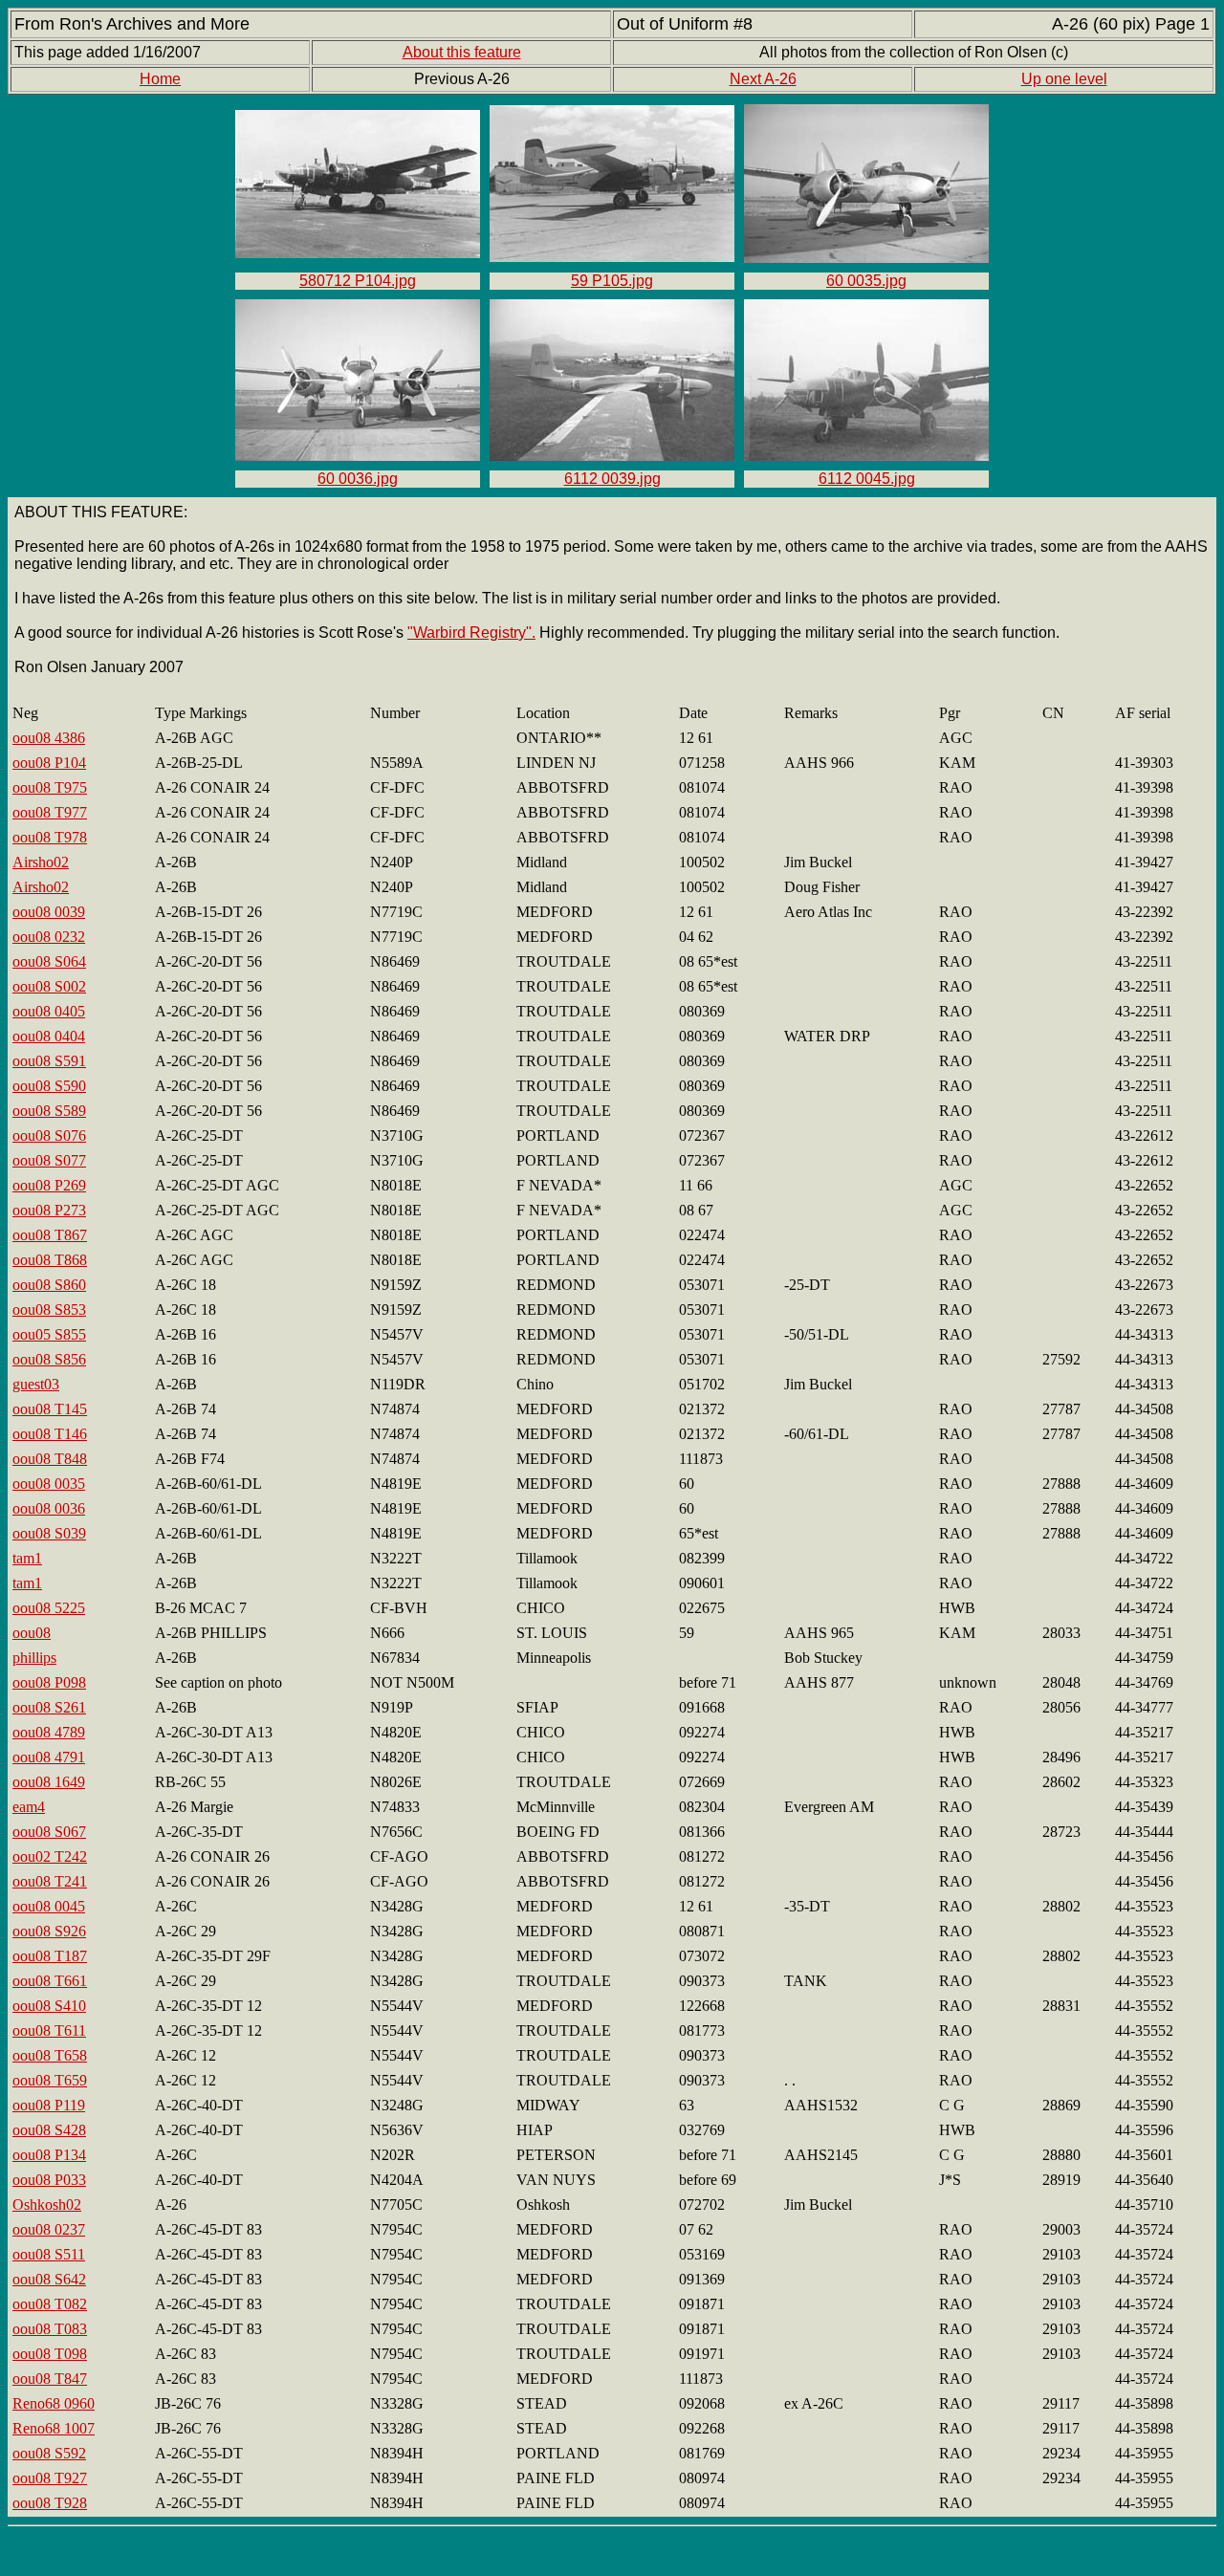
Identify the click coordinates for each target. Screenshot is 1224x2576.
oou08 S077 (49, 1160)
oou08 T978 (50, 837)
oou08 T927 (50, 2478)
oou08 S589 (49, 1111)
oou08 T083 (50, 2329)
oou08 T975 (50, 787)
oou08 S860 (49, 1285)
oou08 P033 (49, 2180)
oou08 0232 (49, 937)
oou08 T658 (50, 2055)
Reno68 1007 (54, 2428)
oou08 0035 (49, 1484)
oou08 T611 (49, 2030)
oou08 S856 (49, 1359)
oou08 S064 (49, 961)
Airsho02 (41, 862)
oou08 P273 (49, 1210)
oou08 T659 (50, 2080)
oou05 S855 (49, 1334)
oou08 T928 (50, 2503)
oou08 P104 (49, 763)
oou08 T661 (50, 1981)
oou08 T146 (50, 1434)
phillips (34, 1658)
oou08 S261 (49, 1707)
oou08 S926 (49, 1931)
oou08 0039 (49, 912)
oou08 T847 (50, 2379)
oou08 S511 (49, 2254)
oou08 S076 (49, 1135)
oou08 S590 (49, 1086)
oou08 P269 (49, 1185)
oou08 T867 (50, 1235)
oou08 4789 (49, 1732)
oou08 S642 (49, 2279)
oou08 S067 (49, 1832)
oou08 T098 (50, 2354)
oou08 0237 (49, 2229)
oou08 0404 (49, 1036)
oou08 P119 (49, 2105)
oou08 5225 (49, 1608)
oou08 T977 (50, 812)
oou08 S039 (49, 1533)
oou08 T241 (50, 1881)
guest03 (36, 1384)
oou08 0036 (49, 1508)
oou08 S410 (49, 2006)
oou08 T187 (50, 1956)
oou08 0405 (49, 1011)
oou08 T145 (50, 1409)
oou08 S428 (49, 2130)
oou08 (32, 1633)
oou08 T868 (50, 1260)
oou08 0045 (49, 1906)
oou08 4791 (49, 1757)
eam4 (29, 1807)
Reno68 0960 (54, 2403)
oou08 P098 (49, 1682)
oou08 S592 (49, 2453)
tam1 (27, 1558)
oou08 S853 (49, 1310)
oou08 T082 (50, 2304)
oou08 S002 (49, 986)
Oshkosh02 (47, 2205)
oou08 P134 (49, 2155)
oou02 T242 (50, 1856)
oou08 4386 (49, 738)
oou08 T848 (50, 1459)
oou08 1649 (49, 1782)
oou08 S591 (49, 1061)
